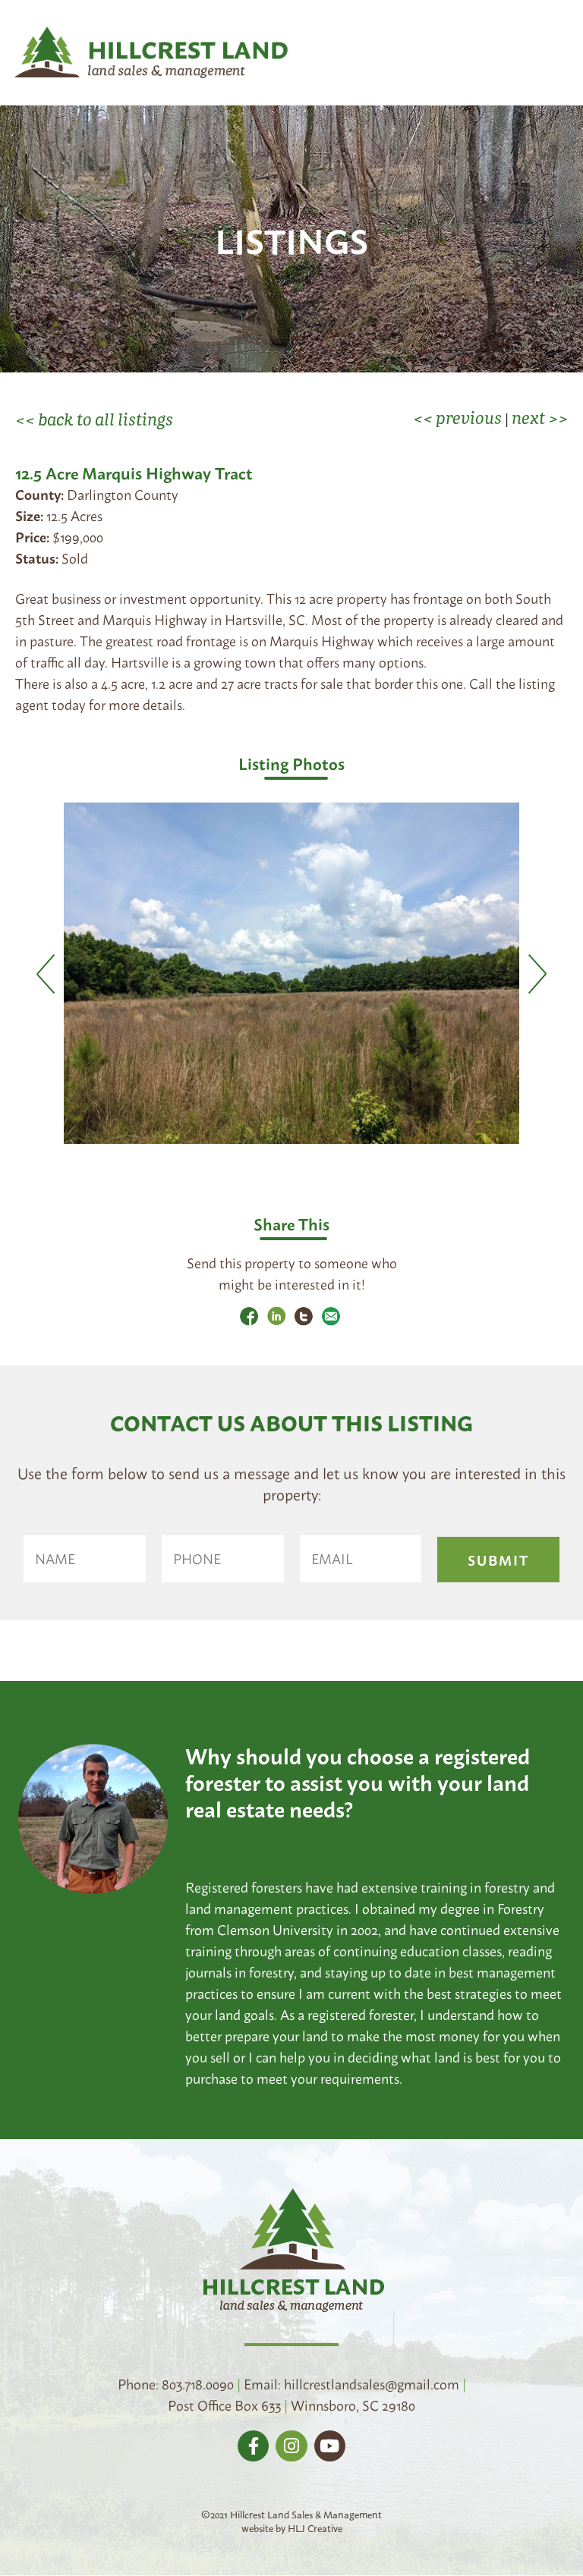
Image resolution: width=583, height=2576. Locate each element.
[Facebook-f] (253, 2446)
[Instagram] (291, 2446)
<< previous (457, 417)
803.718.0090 (198, 2383)
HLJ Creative (315, 2527)
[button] (557, 58)
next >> (540, 417)
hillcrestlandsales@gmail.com (372, 2383)
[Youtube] (330, 2446)
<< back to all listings (94, 419)
